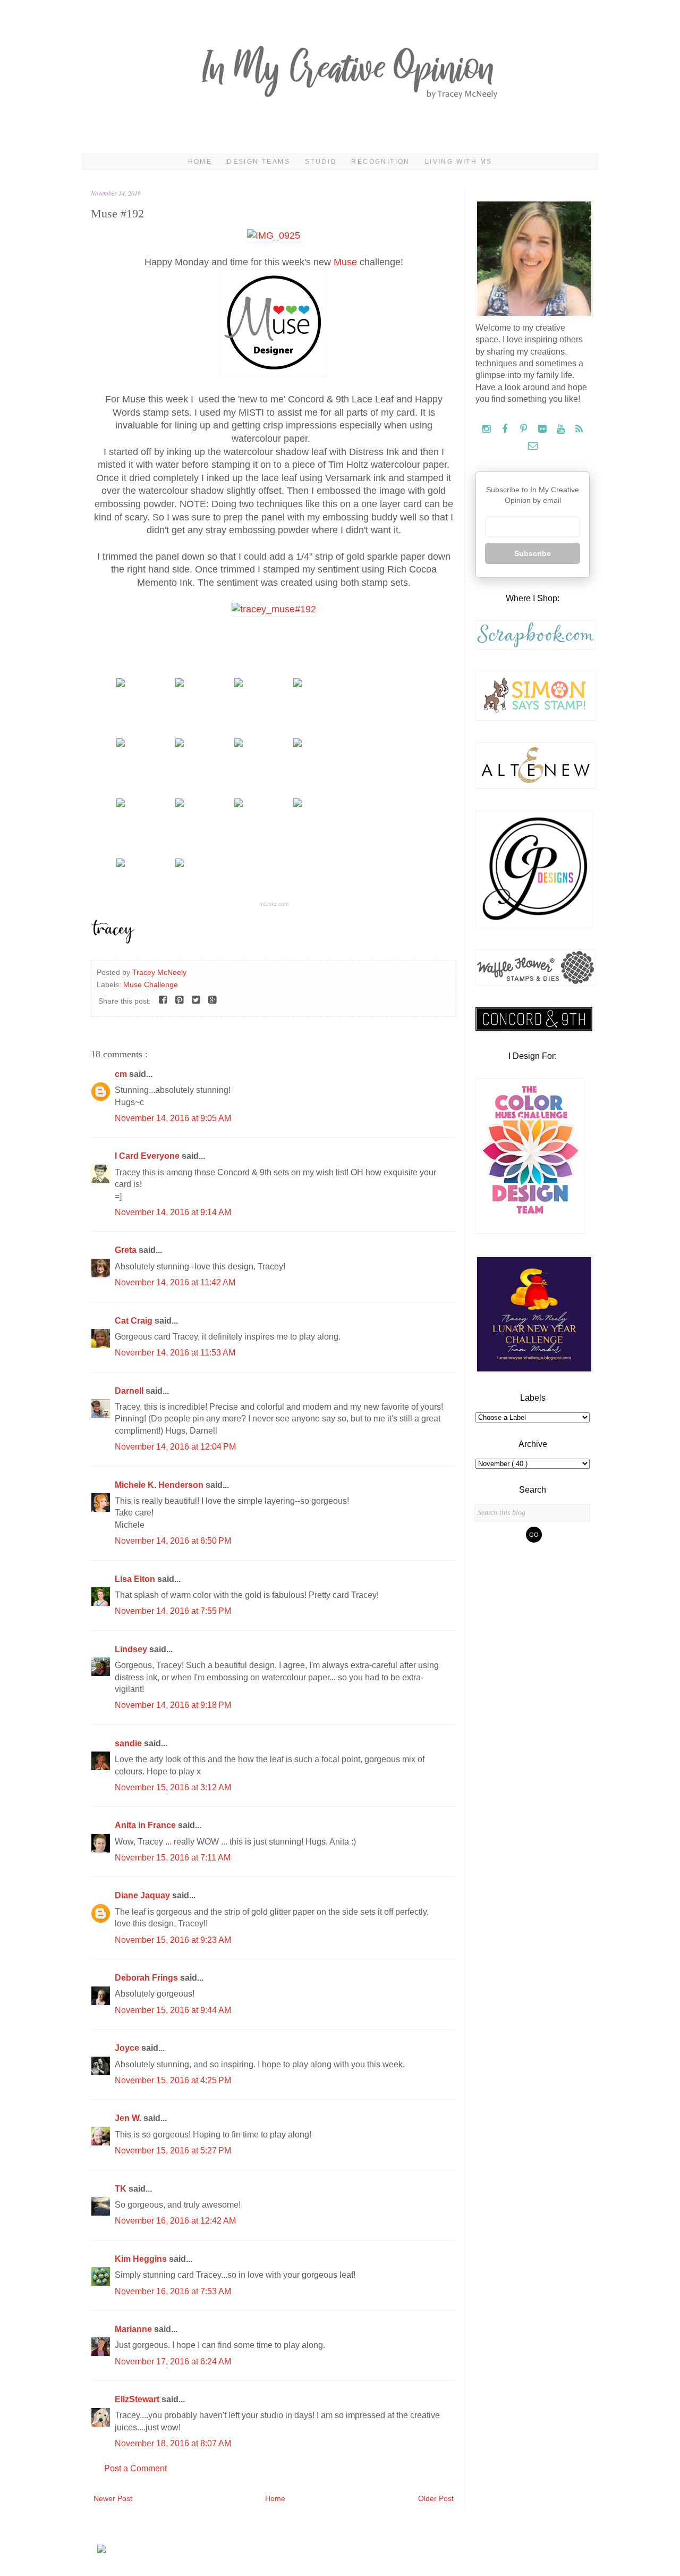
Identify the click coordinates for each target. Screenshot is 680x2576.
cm (122, 1074)
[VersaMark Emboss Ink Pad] (180, 744)
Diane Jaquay (143, 1895)
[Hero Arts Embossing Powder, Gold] (239, 744)
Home (200, 162)
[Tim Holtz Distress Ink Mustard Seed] (121, 804)
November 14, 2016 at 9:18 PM (173, 1705)
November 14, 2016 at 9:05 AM (173, 1118)
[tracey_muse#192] (274, 609)
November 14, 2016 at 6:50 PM (173, 1541)
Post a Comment (135, 2468)
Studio (321, 162)
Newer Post (113, 2498)
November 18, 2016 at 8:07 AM (173, 2443)
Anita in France (146, 1825)
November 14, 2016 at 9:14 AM (173, 1212)
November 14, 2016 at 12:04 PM (175, 1447)
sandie (129, 1743)
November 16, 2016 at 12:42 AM (175, 2221)
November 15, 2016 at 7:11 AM (173, 1858)
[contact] (533, 446)
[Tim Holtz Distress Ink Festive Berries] (121, 864)
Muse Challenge (151, 984)
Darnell (130, 1391)
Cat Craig (135, 1321)
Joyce (128, 2048)
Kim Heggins (142, 2259)
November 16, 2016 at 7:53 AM (173, 2291)
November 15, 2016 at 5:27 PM (173, 2150)
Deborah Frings (147, 1978)
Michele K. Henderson (160, 1485)
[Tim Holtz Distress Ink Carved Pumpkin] (239, 804)
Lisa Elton (136, 1579)
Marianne (134, 2329)
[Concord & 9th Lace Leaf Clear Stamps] (121, 684)
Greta (127, 1250)
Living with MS (459, 162)
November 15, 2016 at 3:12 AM (173, 1787)
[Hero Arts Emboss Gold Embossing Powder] (297, 744)
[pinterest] (525, 429)
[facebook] (506, 429)
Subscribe (533, 553)
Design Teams (258, 162)
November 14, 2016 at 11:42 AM (175, 1282)
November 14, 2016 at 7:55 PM (173, 1611)
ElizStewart (138, 2399)
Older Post (436, 2498)
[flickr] (543, 429)
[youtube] (562, 429)
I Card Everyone (148, 1156)
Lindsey (132, 1649)
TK (122, 2189)
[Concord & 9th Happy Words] (239, 684)
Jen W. (129, 2118)
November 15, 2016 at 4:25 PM (173, 2080)
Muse (345, 262)
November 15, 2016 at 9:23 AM (173, 1940)
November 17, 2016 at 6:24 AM (173, 2362)
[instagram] (487, 429)
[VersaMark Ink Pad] (121, 744)
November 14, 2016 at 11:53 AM (175, 1353)
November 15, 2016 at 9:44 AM (173, 2010)
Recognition (380, 162)
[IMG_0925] (274, 235)
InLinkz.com (274, 904)
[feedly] (579, 429)
